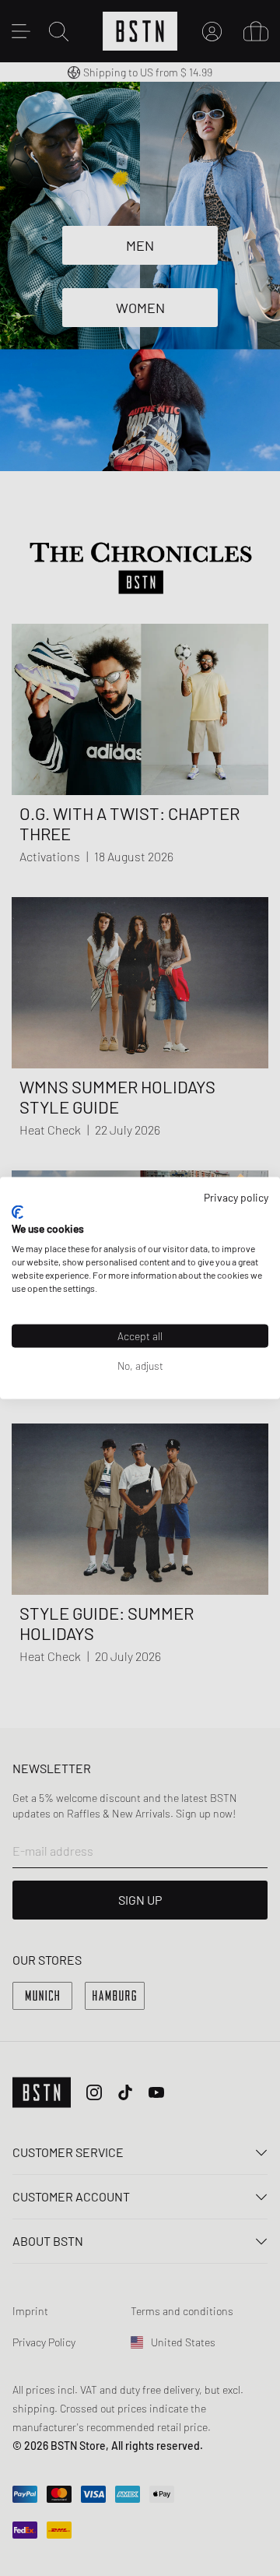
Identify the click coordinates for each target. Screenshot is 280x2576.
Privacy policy (236, 1197)
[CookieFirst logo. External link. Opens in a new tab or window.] (17, 1212)
